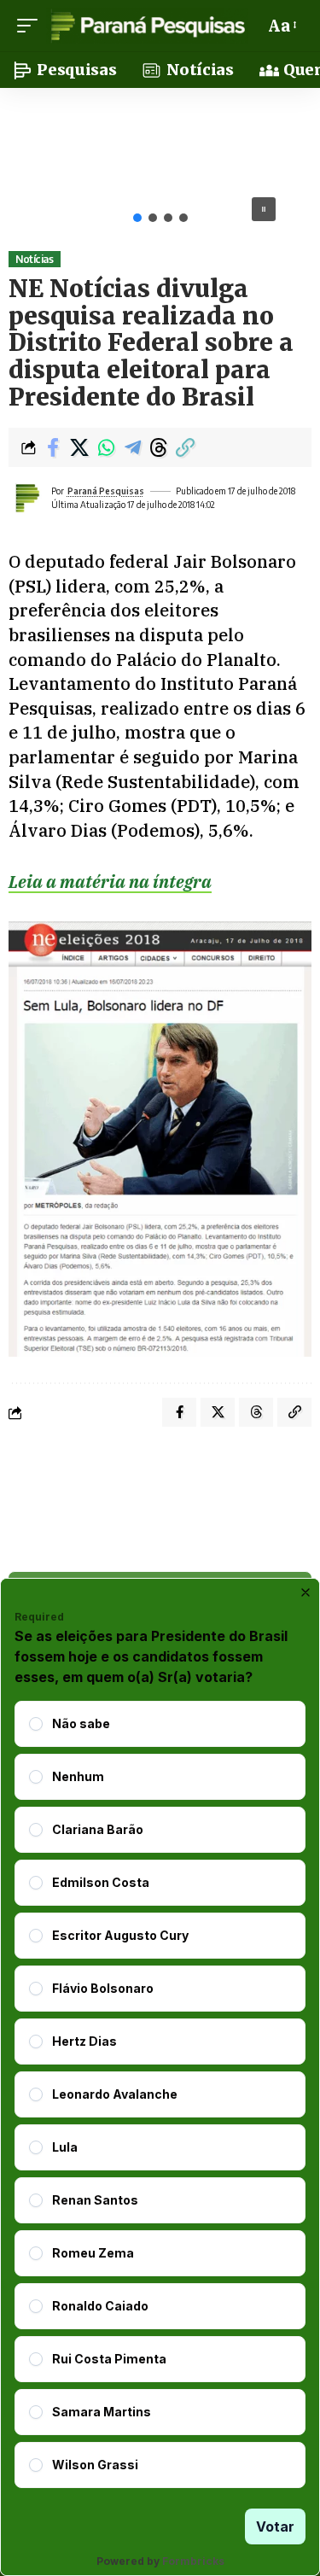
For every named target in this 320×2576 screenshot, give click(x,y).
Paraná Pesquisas (106, 491)
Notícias (34, 259)
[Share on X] (79, 447)
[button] (32, 26)
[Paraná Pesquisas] (147, 26)
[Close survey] (305, 1592)
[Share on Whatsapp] (106, 447)
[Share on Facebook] (53, 447)
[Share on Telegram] (132, 447)
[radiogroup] (160, 2094)
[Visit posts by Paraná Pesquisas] (26, 498)
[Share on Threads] (159, 447)
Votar (275, 2526)
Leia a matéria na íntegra (110, 882)
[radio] (36, 1724)
